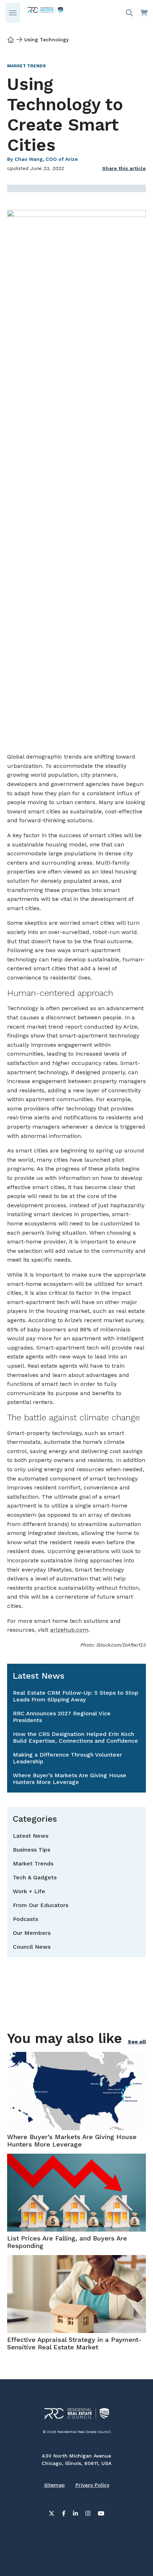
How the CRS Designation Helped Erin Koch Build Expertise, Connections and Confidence (75, 1737)
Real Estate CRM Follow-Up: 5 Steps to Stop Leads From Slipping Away (76, 1696)
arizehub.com (69, 1630)
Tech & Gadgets (35, 1877)
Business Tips (31, 1850)
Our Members (32, 1933)
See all (137, 2042)
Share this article (124, 168)
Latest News (31, 1836)
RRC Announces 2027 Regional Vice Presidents (62, 1717)
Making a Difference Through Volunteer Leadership (67, 1758)
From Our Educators (41, 1905)
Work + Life (29, 1891)
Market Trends (27, 66)
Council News (32, 1947)
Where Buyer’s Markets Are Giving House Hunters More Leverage (70, 1779)
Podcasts (25, 1919)
